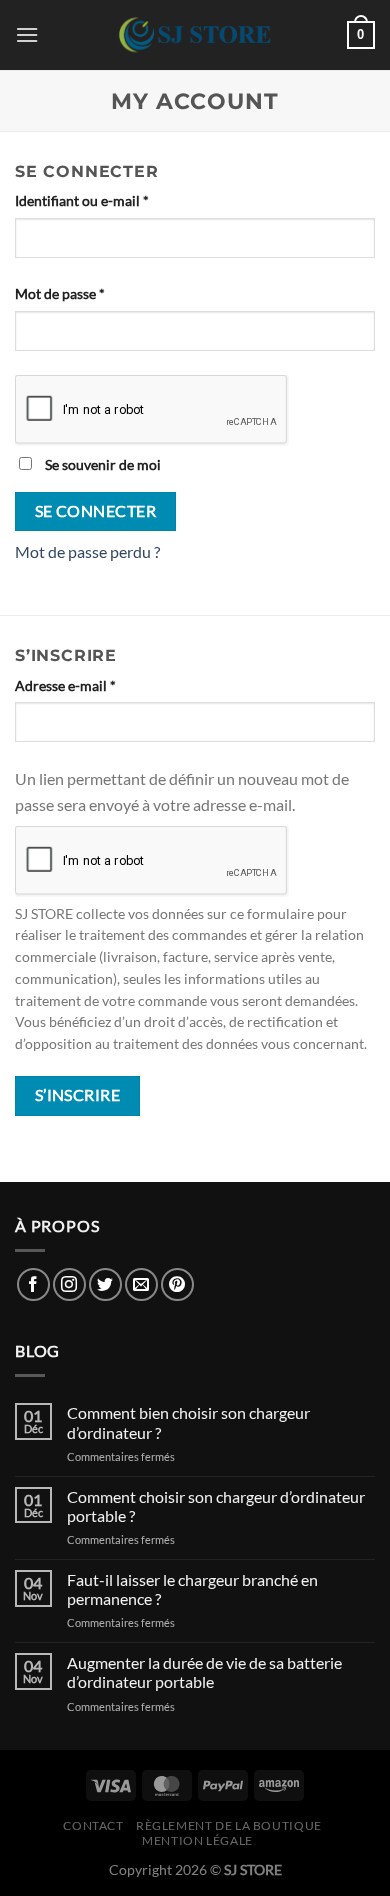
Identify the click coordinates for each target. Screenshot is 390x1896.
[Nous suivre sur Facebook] (33, 1284)
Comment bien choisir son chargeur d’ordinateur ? (188, 1422)
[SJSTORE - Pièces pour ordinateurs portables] (195, 35)
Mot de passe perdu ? (87, 551)
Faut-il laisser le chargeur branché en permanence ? (192, 1589)
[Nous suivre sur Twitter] (105, 1284)
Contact (93, 1825)
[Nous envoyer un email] (141, 1284)
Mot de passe (95, 293)
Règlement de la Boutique (229, 1825)
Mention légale (197, 1840)
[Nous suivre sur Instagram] (69, 1284)
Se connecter (96, 511)
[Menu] (27, 34)
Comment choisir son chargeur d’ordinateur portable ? (216, 1506)
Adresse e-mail (100, 685)
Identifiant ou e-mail (117, 200)
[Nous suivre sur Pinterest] (177, 1284)
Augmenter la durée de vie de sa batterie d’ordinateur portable (204, 1672)
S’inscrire (78, 1095)
